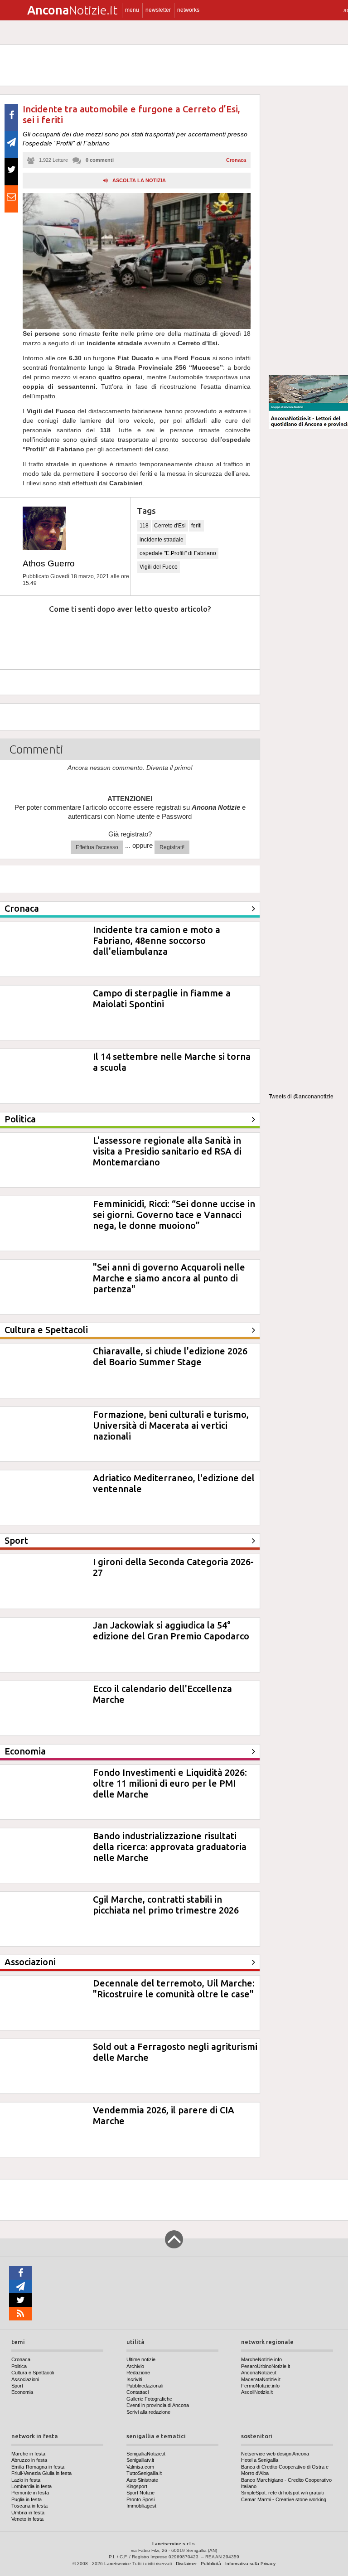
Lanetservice (118, 2564)
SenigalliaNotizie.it (146, 2454)
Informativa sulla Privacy (250, 2564)
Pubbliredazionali (145, 2386)
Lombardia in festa (31, 2486)
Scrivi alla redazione (148, 2412)
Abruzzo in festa (29, 2460)
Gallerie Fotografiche (149, 2399)
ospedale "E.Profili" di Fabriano (178, 553)
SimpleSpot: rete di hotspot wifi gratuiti (282, 2493)
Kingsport (137, 2486)
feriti (196, 526)
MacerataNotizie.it (261, 2379)
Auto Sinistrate (142, 2480)
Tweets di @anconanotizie (301, 1097)
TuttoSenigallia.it (144, 2473)
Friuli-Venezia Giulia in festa (41, 2473)
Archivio (135, 2366)
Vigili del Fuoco (159, 567)
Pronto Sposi (140, 2499)
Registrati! (172, 847)
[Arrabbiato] (22, 636)
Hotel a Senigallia (260, 2460)
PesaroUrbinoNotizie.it (266, 2366)
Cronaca (236, 160)
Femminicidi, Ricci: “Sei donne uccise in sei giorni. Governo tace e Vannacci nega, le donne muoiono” (174, 1215)
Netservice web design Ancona (275, 2454)
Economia (22, 2392)
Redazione (138, 2373)
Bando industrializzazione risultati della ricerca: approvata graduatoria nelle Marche (170, 1847)
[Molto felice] (217, 636)
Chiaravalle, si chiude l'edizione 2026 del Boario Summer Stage (170, 1356)
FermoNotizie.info (260, 2386)
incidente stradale (162, 540)
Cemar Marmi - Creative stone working (284, 2499)
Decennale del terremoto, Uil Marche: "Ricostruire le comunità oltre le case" (174, 1989)
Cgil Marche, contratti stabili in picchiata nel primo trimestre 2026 (166, 1905)
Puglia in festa (27, 2499)
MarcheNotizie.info (261, 2359)
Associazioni (25, 2379)
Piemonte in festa (30, 2493)
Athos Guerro (49, 563)
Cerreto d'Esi (170, 526)
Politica (19, 2366)
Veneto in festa (27, 2519)
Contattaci (138, 2392)
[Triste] (71, 636)
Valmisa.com (140, 2467)
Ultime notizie (141, 2359)
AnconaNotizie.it (259, 2373)
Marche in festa (28, 2454)
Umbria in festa (28, 2513)
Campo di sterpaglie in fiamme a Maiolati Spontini (162, 998)
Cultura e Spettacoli (33, 2373)
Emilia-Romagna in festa (38, 2467)
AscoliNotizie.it (257, 2392)
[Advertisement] (308, 231)
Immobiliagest (141, 2506)
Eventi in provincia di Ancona (158, 2405)
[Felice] (168, 636)
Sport (17, 2386)
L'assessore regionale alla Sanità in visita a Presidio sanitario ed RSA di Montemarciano (167, 1151)
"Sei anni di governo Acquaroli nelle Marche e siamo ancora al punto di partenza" (169, 1278)
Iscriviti (134, 2379)
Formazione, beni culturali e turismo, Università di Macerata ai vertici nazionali (171, 1425)
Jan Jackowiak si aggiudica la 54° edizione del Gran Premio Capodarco (171, 1631)
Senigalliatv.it (140, 2460)
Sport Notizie (140, 2493)
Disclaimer (186, 2564)
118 (144, 526)
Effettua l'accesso (97, 847)
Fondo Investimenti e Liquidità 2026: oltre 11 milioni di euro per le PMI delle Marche (170, 1783)
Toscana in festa (29, 2506)
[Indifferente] (119, 636)
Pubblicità (211, 2564)
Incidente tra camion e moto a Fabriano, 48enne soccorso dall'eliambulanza (157, 940)
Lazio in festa (26, 2480)
